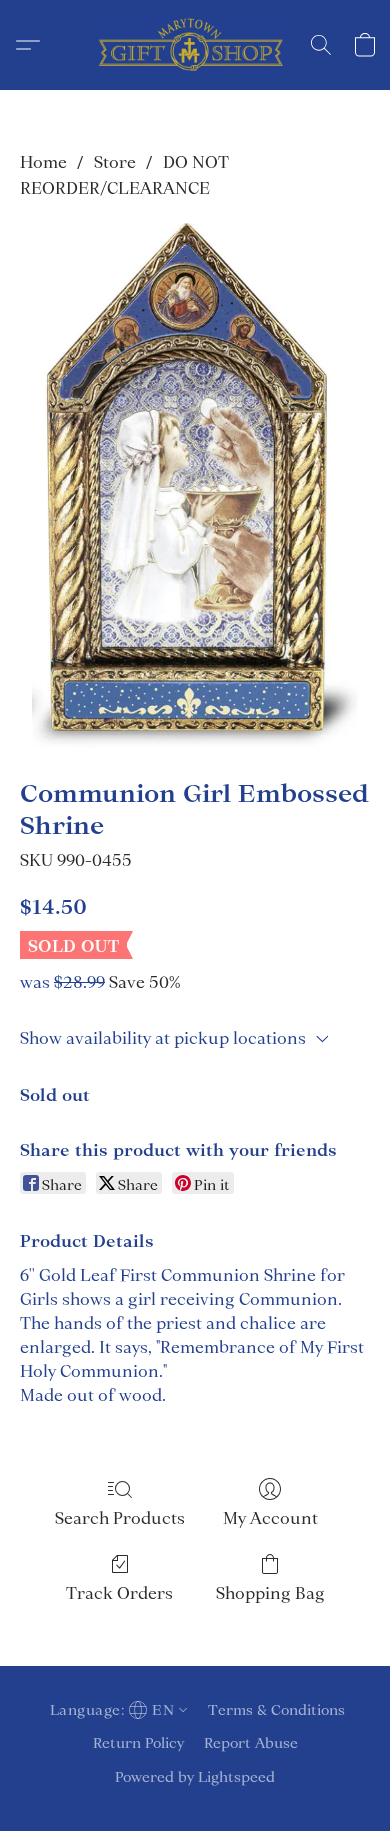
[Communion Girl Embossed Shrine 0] (195, 485)
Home (43, 162)
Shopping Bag (270, 1593)
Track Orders (119, 1593)
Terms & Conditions (276, 1710)
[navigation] (116, 1710)
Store (115, 162)
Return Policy (138, 1743)
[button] (195, 45)
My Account (270, 1518)
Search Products (120, 1518)
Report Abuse (251, 1743)
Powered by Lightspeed (195, 1777)
